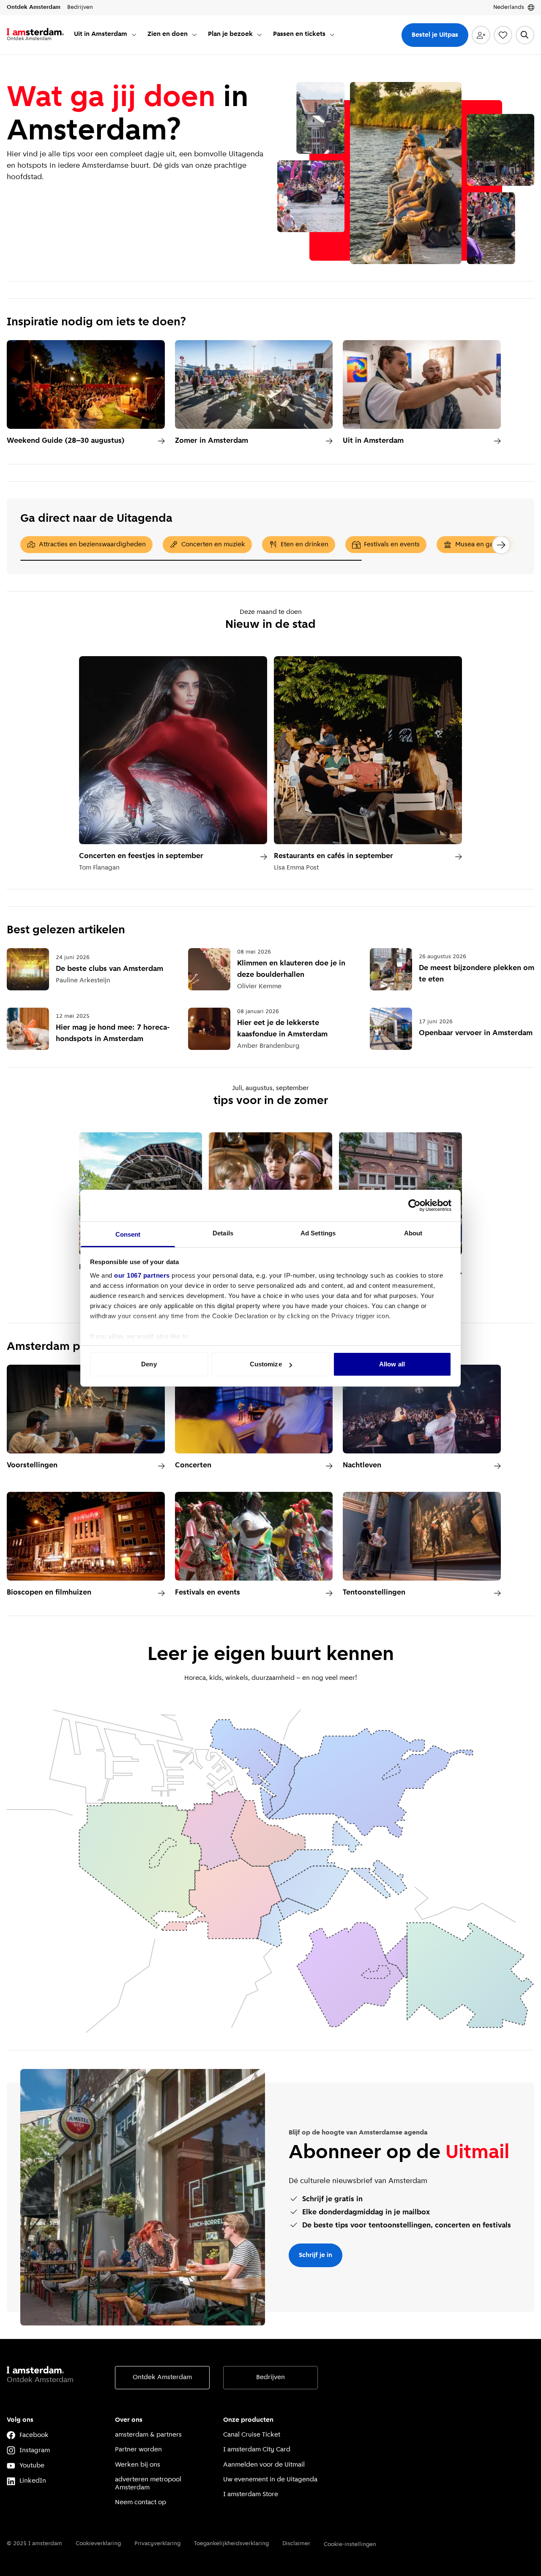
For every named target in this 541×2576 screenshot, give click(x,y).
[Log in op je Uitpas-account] (481, 35)
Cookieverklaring (98, 2544)
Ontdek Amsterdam (162, 2377)
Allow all (392, 1364)
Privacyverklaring (157, 2544)
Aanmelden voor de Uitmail (264, 2465)
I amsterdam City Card (257, 2450)
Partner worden (138, 2450)
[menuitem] (106, 35)
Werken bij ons (138, 2465)
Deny (149, 1364)
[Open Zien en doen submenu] (194, 35)
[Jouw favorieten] (503, 35)
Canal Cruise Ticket (252, 2435)
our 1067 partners (142, 1275)
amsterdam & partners (148, 2435)
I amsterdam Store (251, 2494)
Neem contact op (141, 2502)
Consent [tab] (128, 1234)
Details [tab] (223, 1233)
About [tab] (413, 1233)
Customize (266, 1364)
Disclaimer (296, 2544)
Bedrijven (270, 2377)
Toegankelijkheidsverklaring (231, 2544)
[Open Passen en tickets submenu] (332, 35)
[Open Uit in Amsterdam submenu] (134, 35)
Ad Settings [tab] (318, 1233)
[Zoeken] (525, 35)
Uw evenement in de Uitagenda (270, 2480)
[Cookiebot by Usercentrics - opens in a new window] (414, 1205)
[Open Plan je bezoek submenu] (260, 35)
